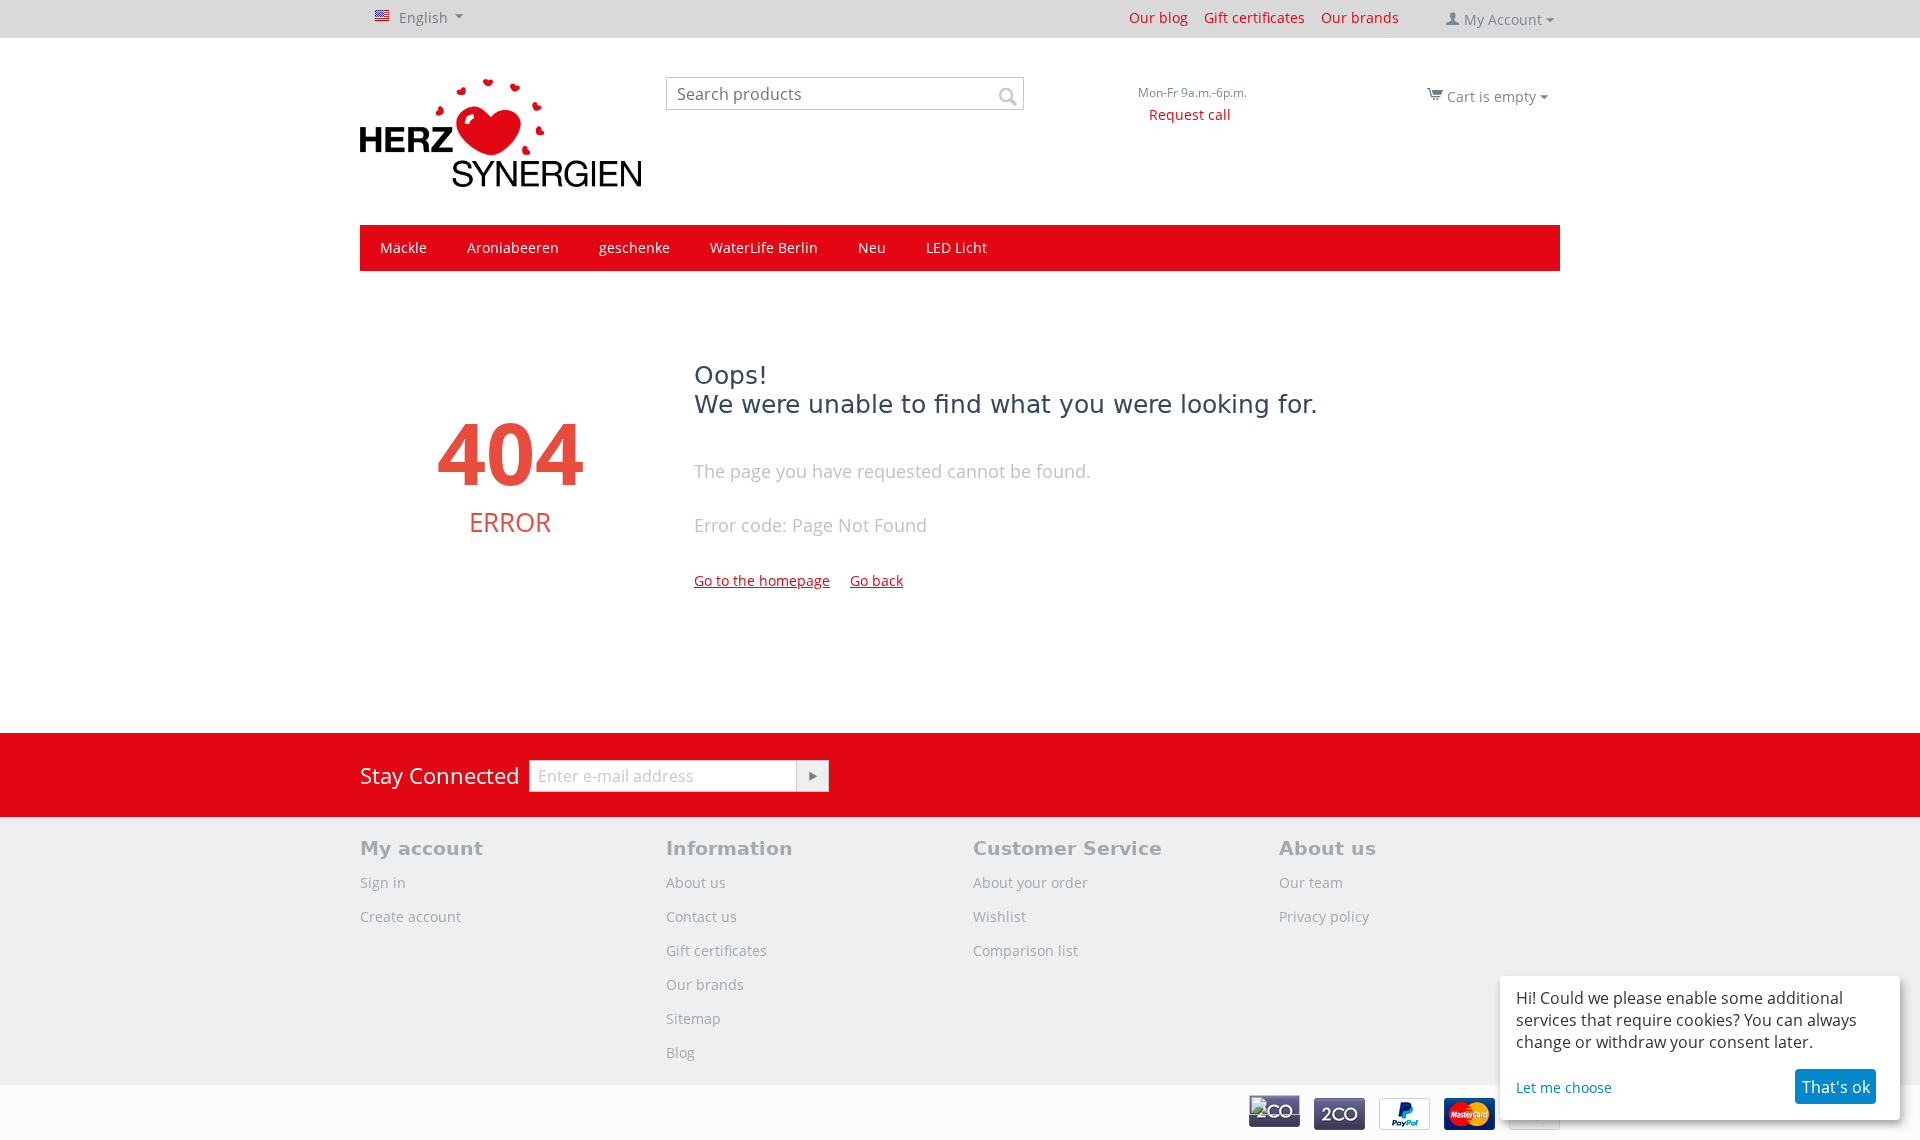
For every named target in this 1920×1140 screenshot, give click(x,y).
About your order (1030, 882)
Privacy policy (1324, 916)
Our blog (1158, 17)
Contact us (701, 916)
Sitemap (693, 1018)
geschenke (634, 247)
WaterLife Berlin (764, 247)
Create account (410, 916)
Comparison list (1025, 950)
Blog (680, 1052)
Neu (872, 247)
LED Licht (956, 247)
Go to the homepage (762, 580)
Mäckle (403, 247)
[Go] (812, 776)
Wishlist (999, 916)
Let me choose (1564, 1087)
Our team (1311, 882)
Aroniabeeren (513, 247)
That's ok (1836, 1087)
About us (696, 882)
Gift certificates (1254, 17)
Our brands (1360, 17)
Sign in (383, 882)
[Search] (1009, 95)
